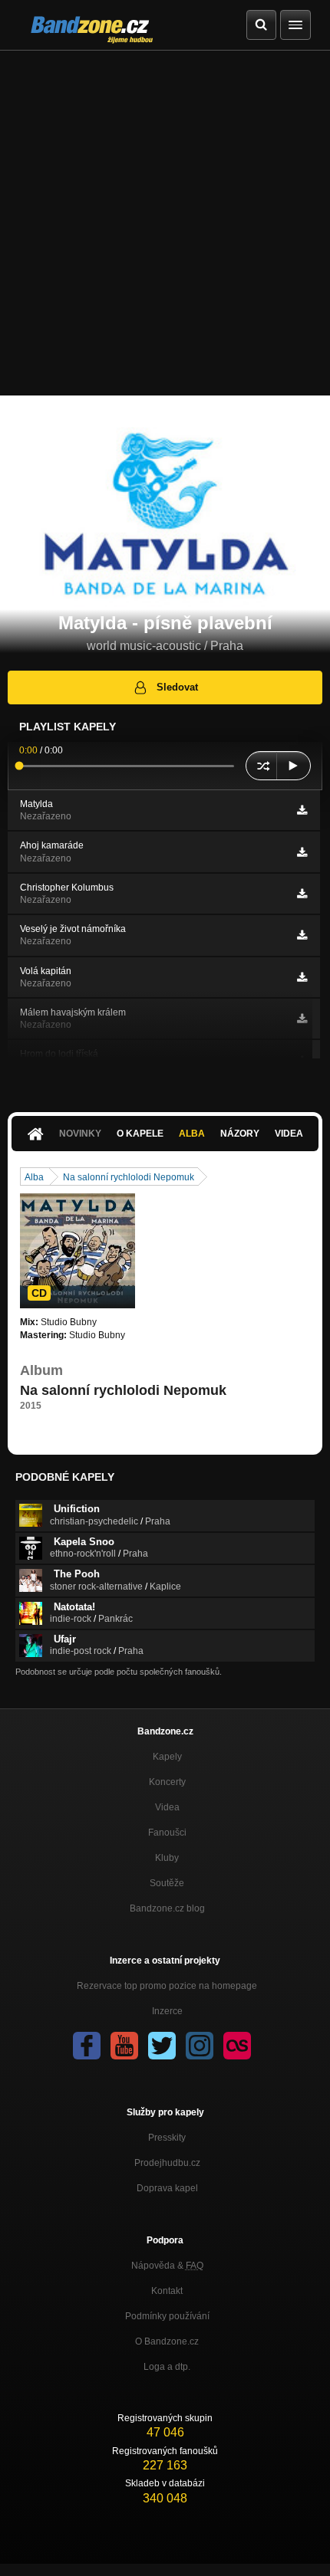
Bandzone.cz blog (167, 1908)
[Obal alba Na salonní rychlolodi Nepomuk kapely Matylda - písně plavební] (78, 1251)
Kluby (167, 1858)
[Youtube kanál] (124, 2046)
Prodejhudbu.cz (167, 2163)
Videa (289, 1134)
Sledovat (177, 687)
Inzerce (167, 2011)
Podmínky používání (167, 2316)
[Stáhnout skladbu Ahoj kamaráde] (302, 852)
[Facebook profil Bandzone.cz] (87, 2046)
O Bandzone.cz (167, 2341)
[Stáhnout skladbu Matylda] (302, 810)
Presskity (167, 2138)
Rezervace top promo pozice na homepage (167, 1986)
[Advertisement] (165, 223)
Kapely (167, 1757)
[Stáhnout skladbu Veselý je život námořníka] (302, 935)
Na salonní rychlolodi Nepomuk (129, 1177)
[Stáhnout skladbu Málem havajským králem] (302, 1019)
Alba (192, 1134)
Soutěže (167, 1883)
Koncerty (167, 1782)
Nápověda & (167, 2266)
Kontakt (167, 2291)
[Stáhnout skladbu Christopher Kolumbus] (302, 894)
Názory (240, 1134)
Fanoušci (167, 1833)
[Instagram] (200, 2046)
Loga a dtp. (167, 2367)
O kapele (140, 1134)
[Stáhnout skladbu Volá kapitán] (302, 977)
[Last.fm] (237, 2046)
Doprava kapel (167, 2188)
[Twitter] (162, 2046)
